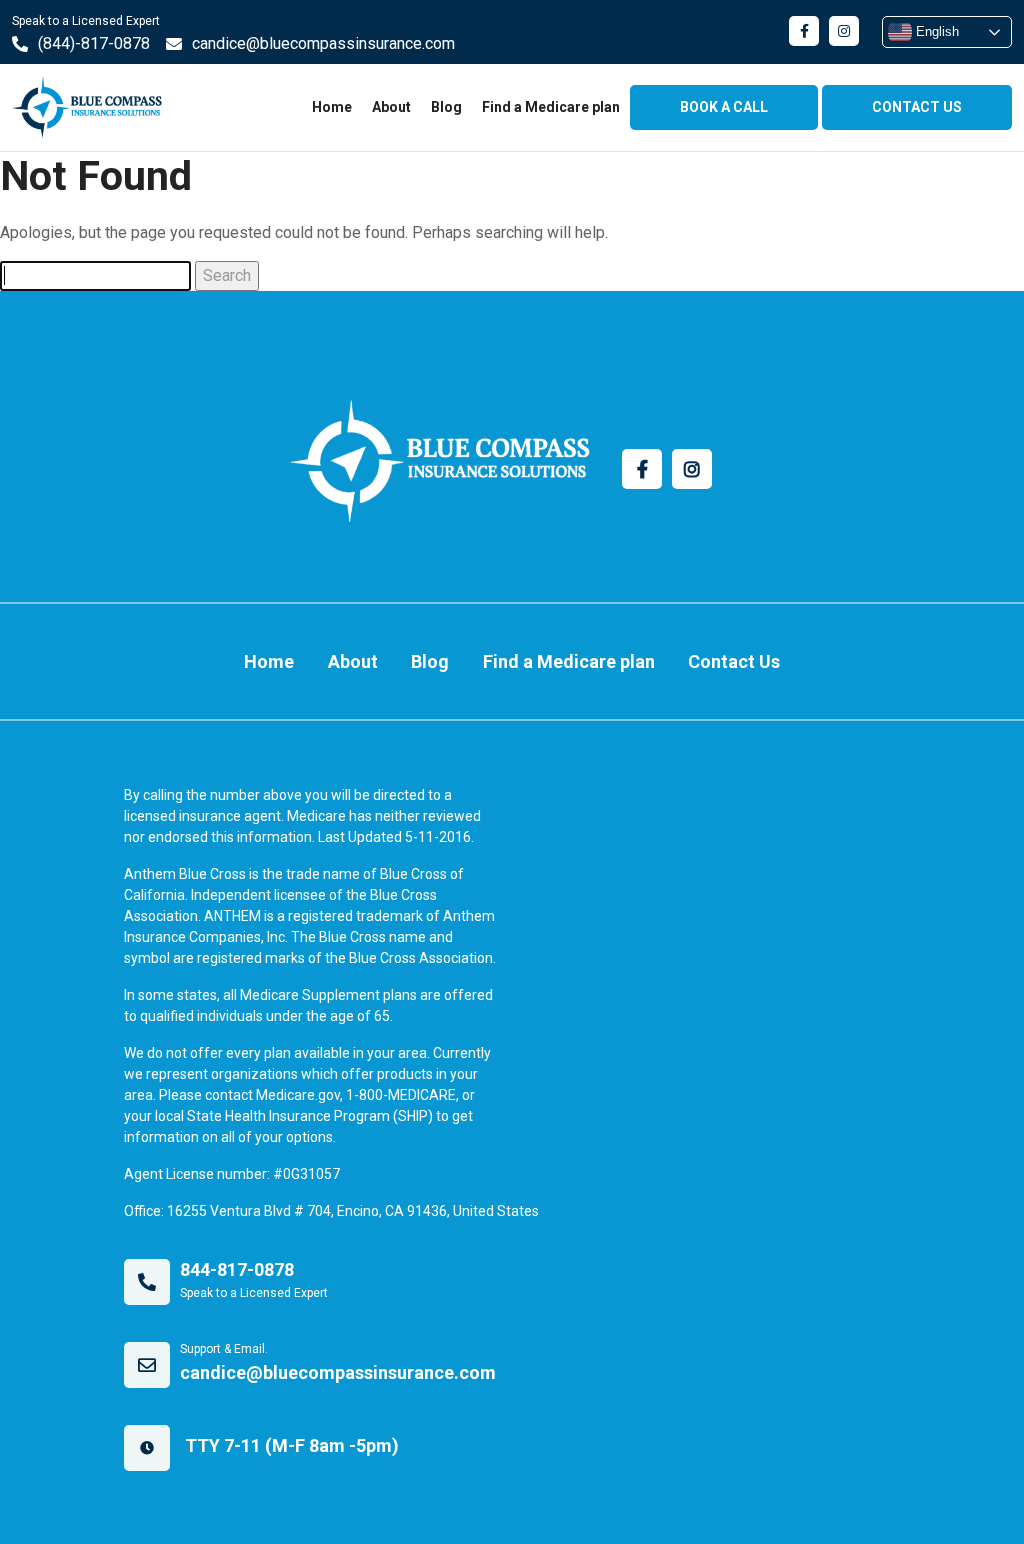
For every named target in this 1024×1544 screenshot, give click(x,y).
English (935, 31)
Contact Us (734, 661)
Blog (446, 107)
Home (332, 107)
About (391, 107)
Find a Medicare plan (551, 107)
